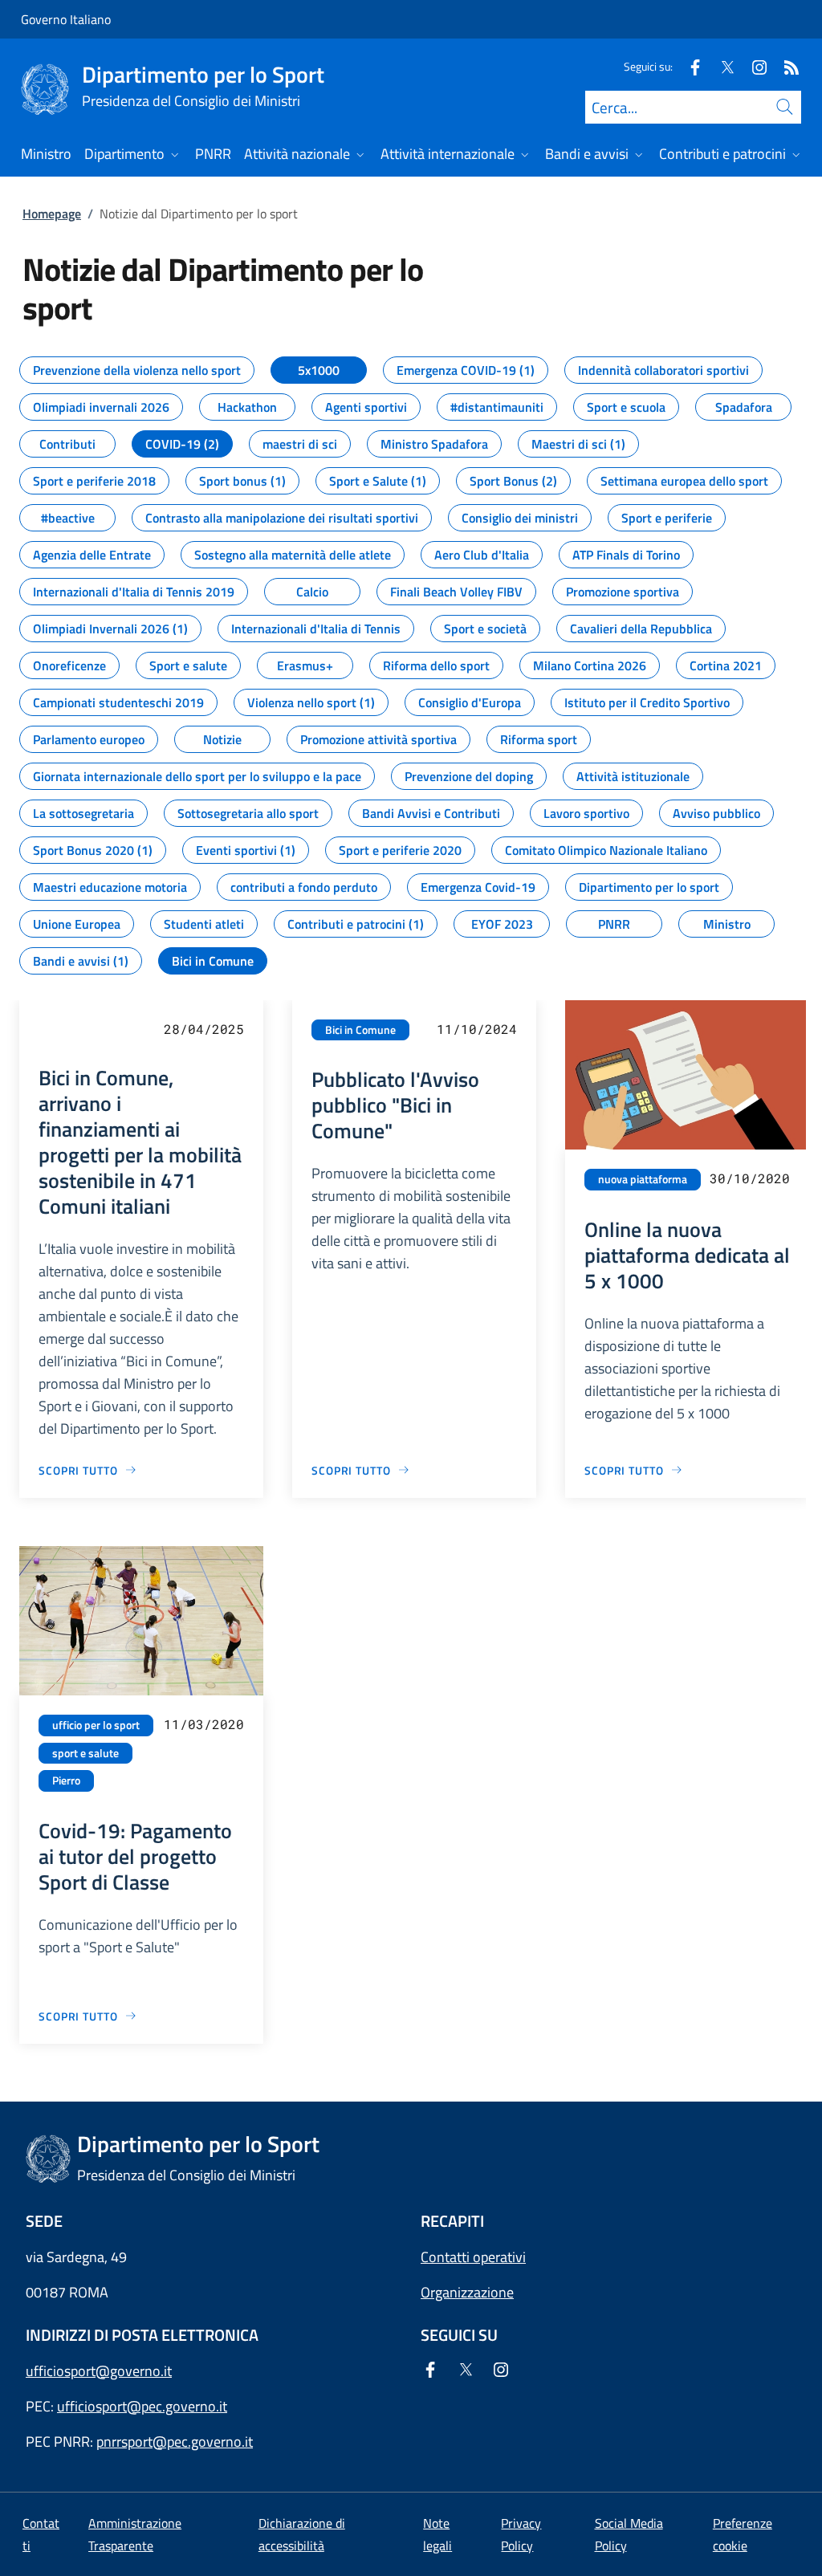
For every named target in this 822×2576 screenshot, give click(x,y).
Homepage (52, 214)
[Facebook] (689, 66)
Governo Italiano (66, 19)
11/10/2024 (477, 1029)
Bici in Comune (360, 1030)
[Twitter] (721, 66)
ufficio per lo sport (96, 1725)
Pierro (66, 1780)
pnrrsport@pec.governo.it (175, 2442)
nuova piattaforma (643, 1179)
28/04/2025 (204, 1029)
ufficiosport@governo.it (99, 2371)
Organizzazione (467, 2292)
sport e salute (85, 1753)
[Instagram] (753, 66)
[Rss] (785, 66)
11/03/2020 (204, 1724)
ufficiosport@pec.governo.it (142, 2406)
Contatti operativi (473, 2257)
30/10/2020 (750, 1178)
